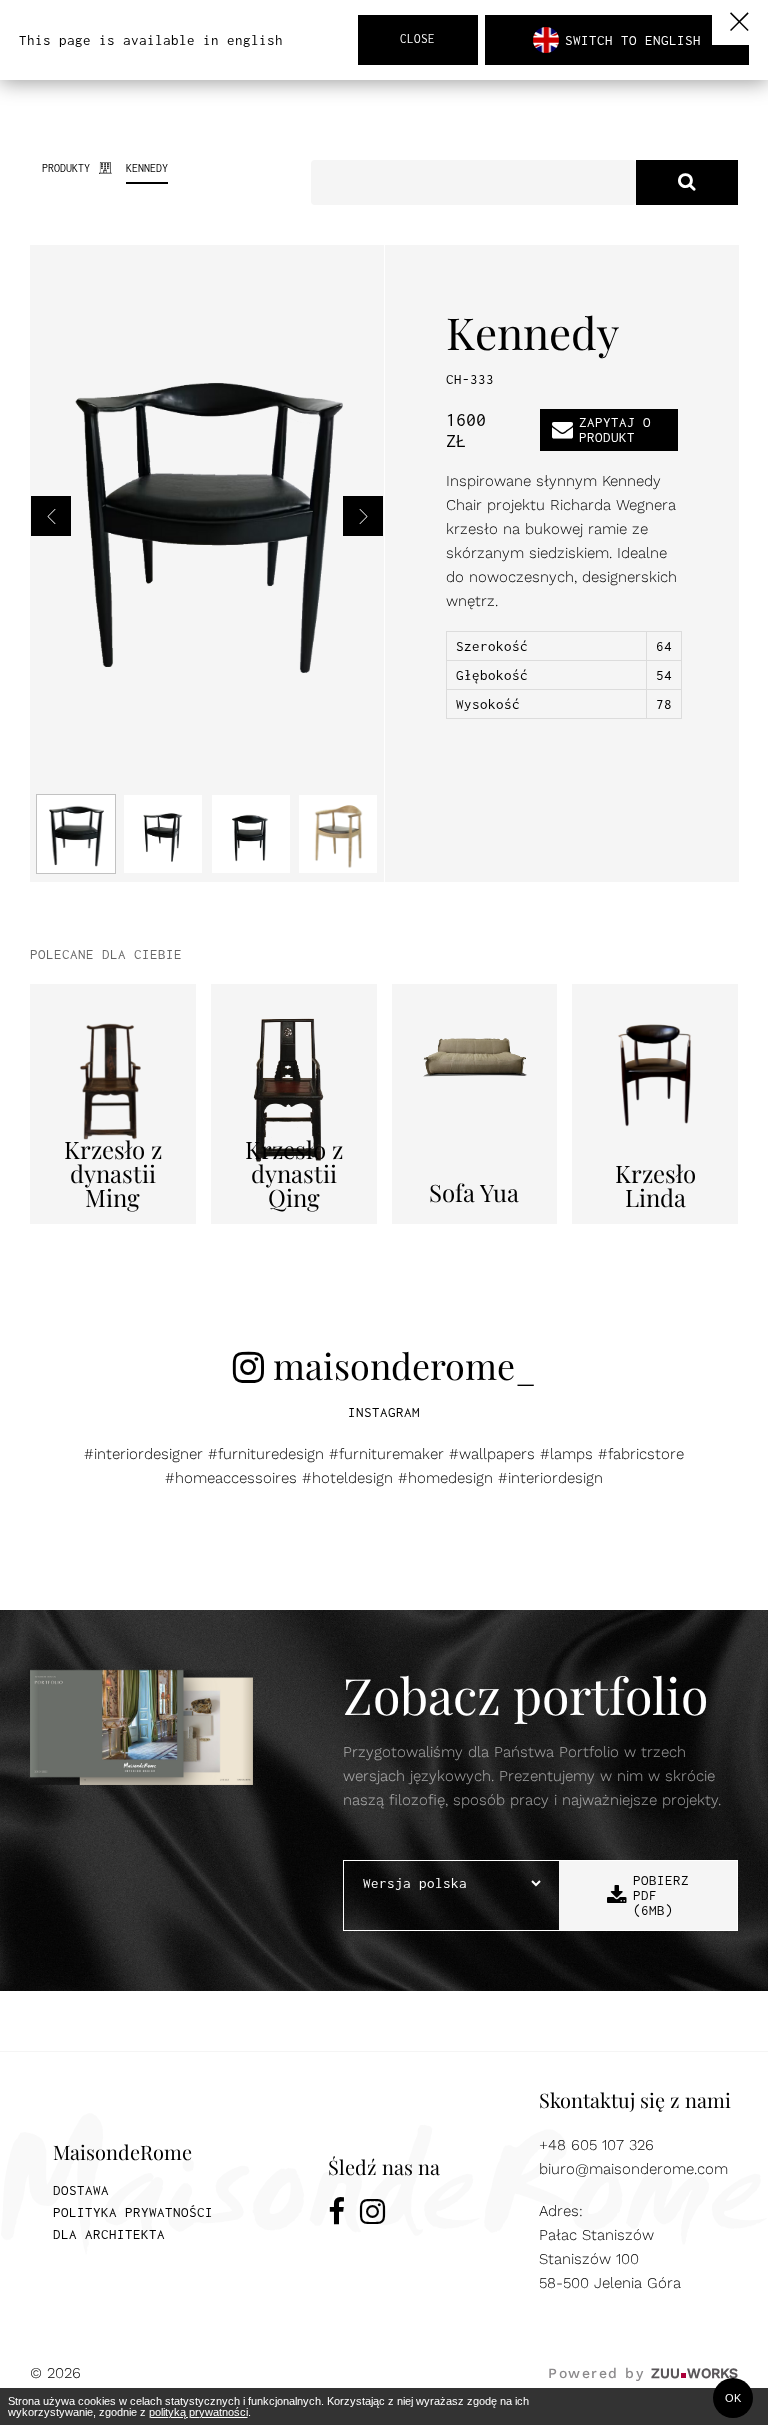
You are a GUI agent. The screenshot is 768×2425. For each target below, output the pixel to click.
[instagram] (372, 2215)
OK (733, 2398)
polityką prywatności (198, 2412)
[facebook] (336, 2215)
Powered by (643, 2373)
